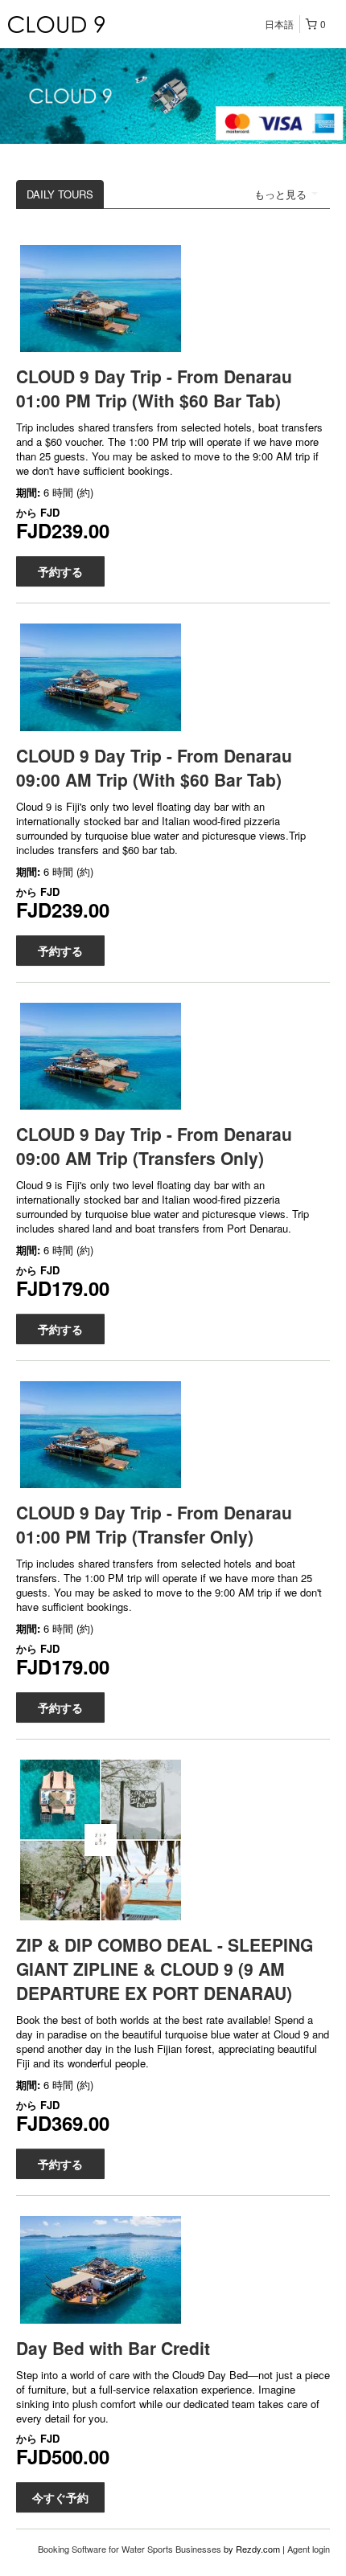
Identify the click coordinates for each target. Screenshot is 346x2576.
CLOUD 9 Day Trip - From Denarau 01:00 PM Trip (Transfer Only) (154, 1524)
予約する (60, 571)
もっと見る (282, 194)
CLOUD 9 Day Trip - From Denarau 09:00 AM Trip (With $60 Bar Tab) (154, 767)
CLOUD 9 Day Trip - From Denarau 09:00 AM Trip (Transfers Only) (154, 1146)
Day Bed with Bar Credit (113, 2348)
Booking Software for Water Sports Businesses (131, 2549)
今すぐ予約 (60, 2497)
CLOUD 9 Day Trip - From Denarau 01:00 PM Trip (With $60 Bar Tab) (154, 388)
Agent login (309, 2549)
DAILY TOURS (60, 194)
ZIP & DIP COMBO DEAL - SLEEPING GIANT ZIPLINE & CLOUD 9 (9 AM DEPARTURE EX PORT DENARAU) (165, 1969)
